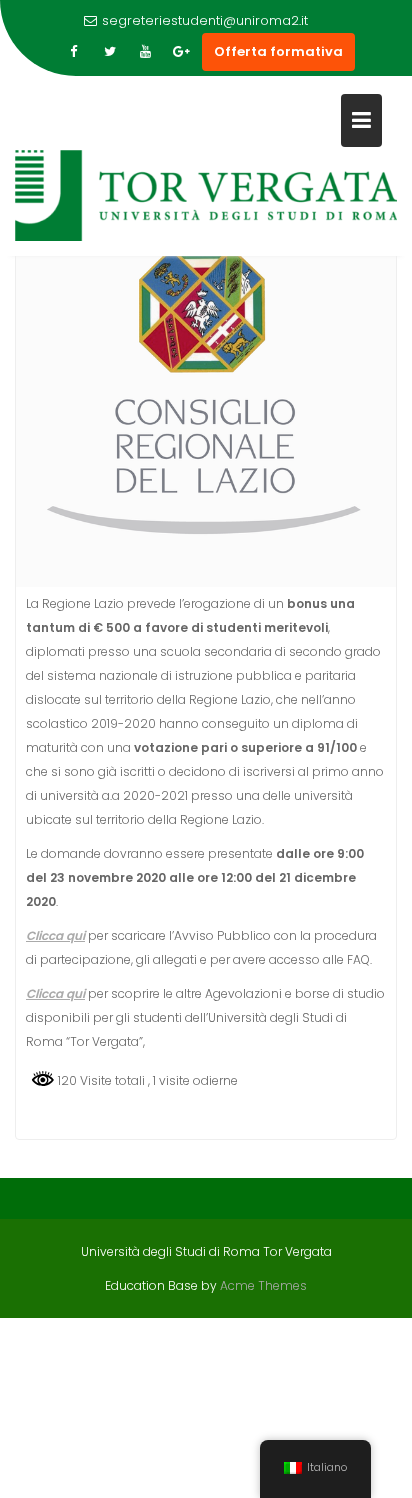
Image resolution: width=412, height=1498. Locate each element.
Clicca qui (55, 993)
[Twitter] (110, 52)
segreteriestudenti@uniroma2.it (205, 20)
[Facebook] (74, 52)
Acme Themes (263, 1285)
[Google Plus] (182, 52)
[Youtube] (146, 52)
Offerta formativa (278, 51)
